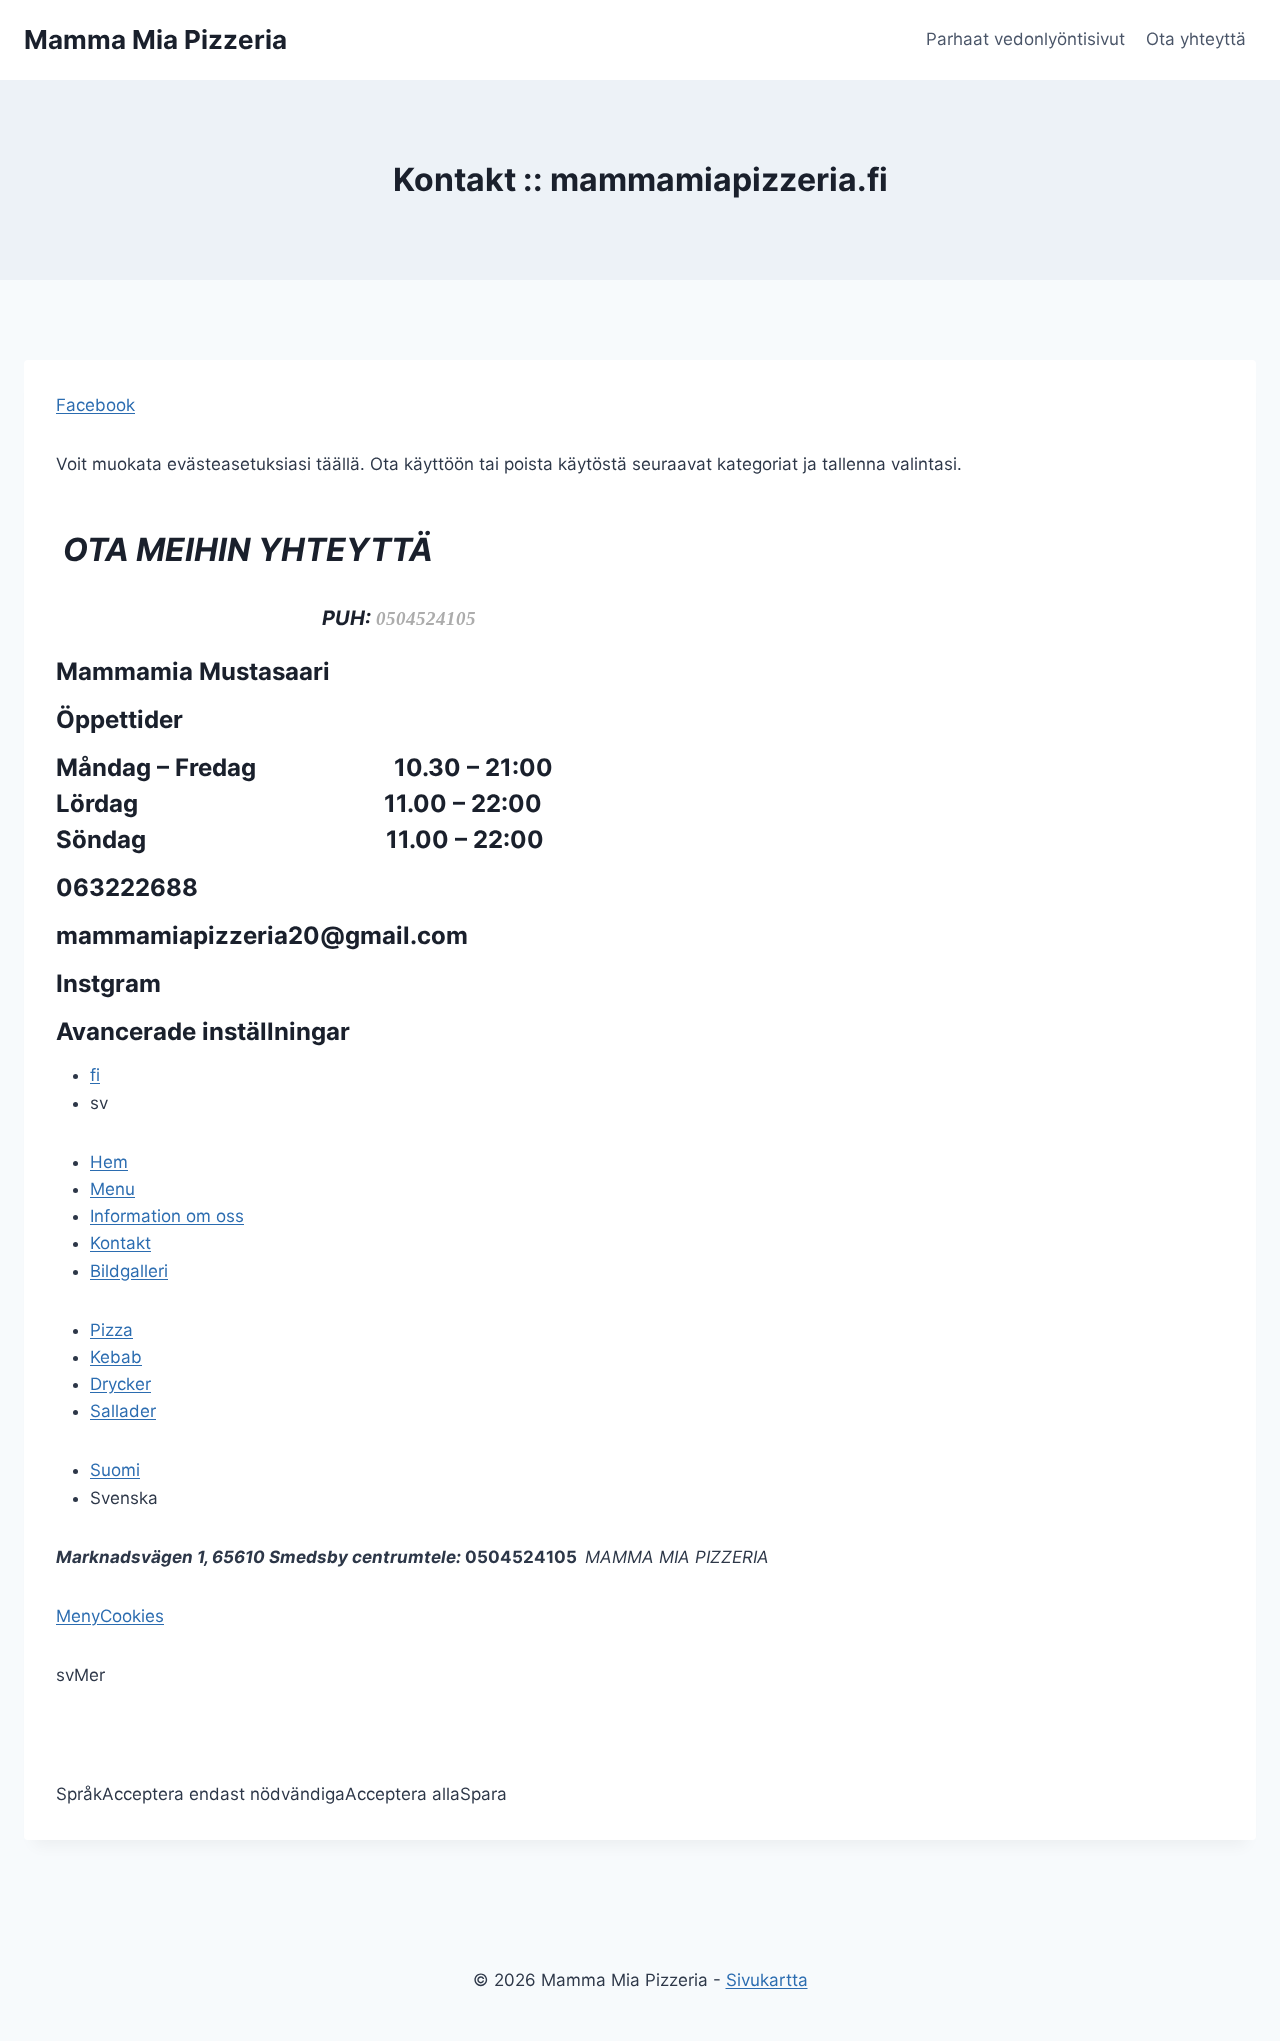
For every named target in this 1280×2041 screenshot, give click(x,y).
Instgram (108, 983)
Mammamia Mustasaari (196, 671)
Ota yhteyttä (1196, 39)
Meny (78, 1616)
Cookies (132, 1616)
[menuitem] (109, 1162)
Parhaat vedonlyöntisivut (1025, 39)
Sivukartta (767, 1980)
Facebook (95, 405)
